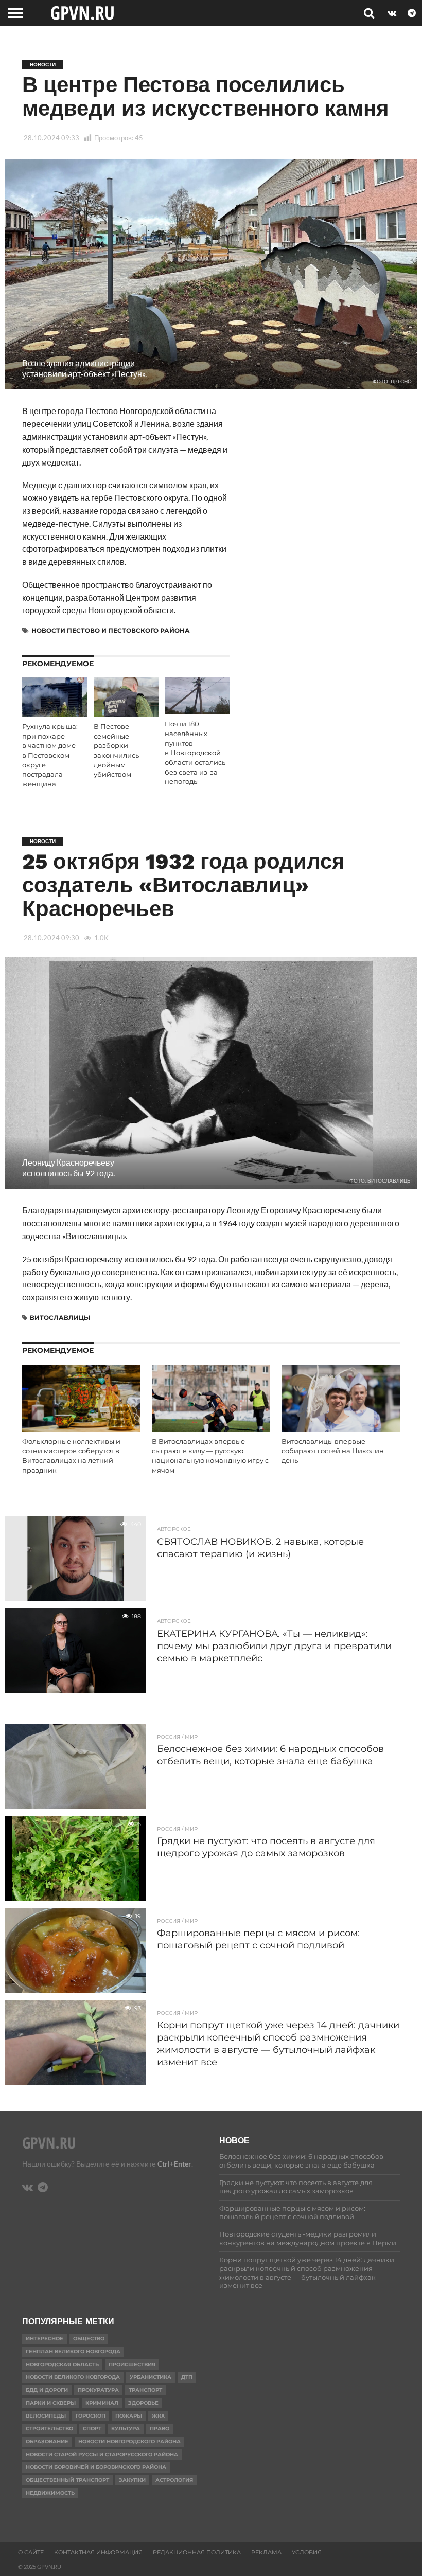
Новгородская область (62, 2364)
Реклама (266, 2552)
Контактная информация (98, 2552)
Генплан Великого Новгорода (73, 2351)
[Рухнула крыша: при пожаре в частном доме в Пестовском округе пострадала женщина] (55, 713)
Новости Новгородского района (129, 2441)
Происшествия (132, 2364)
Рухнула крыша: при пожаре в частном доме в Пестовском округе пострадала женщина (50, 755)
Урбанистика (151, 2377)
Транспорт (145, 2390)
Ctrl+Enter (174, 2164)
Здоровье (143, 2403)
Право (160, 2429)
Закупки (132, 2480)
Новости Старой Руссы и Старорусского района (102, 2454)
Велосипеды (46, 2416)
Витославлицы (60, 1318)
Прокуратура (98, 2390)
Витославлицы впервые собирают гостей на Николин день (333, 1451)
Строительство (49, 2429)
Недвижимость (50, 2493)
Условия (307, 2552)
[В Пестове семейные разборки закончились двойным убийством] (126, 713)
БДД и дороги (47, 2390)
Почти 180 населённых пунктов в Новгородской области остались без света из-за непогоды (195, 753)
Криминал (102, 2403)
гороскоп (91, 2416)
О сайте (31, 2552)
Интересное (45, 2339)
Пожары (129, 2416)
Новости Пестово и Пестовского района (111, 630)
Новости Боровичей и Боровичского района (96, 2467)
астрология (174, 2480)
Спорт (92, 2429)
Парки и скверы (51, 2403)
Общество (89, 2339)
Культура (126, 2429)
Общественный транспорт (67, 2480)
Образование (47, 2441)
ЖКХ (158, 2416)
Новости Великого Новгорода (73, 2377)
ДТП (187, 2377)
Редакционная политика (197, 2552)
